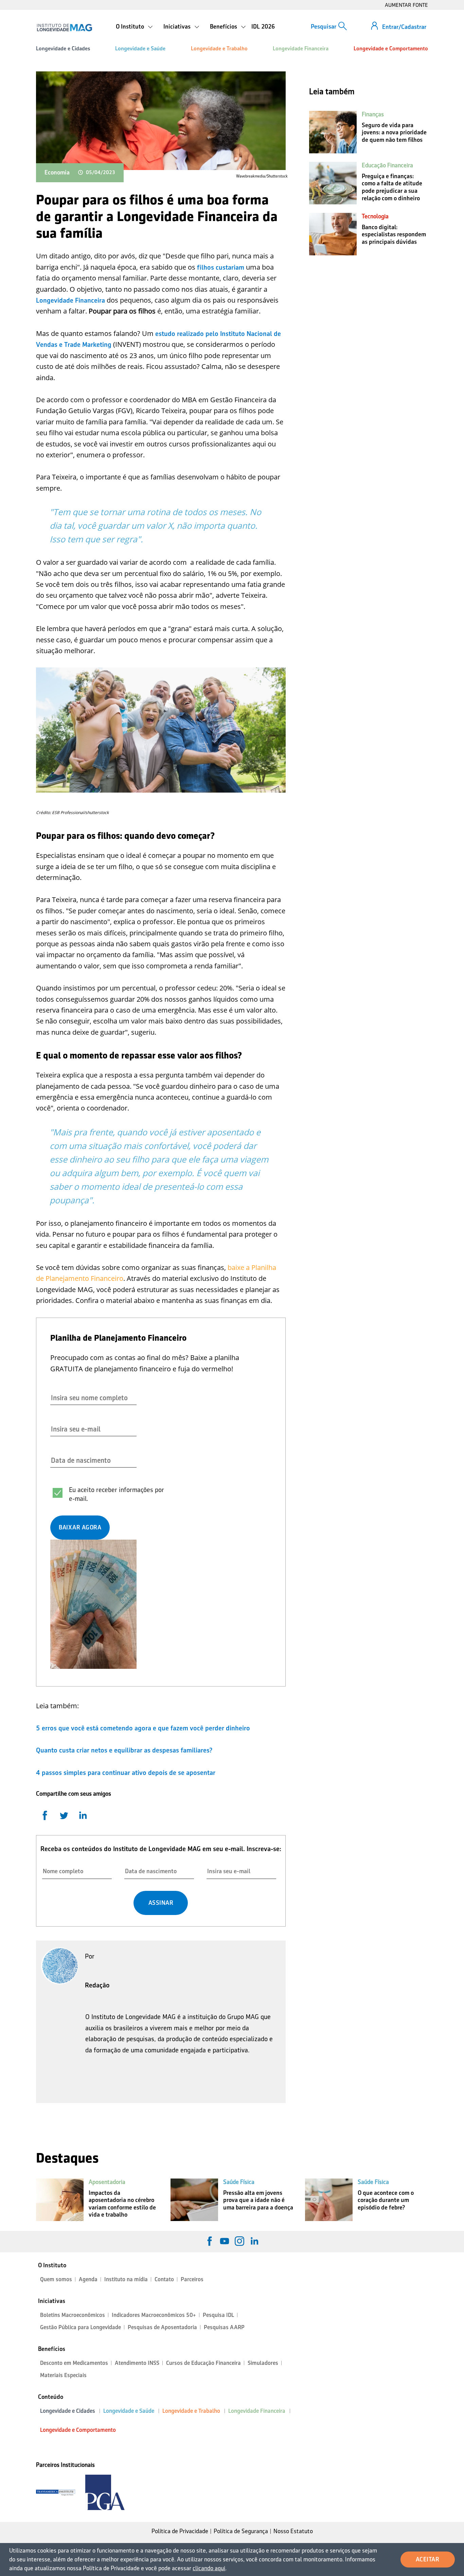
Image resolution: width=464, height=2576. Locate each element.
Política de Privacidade (180, 2531)
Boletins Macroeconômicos (73, 2315)
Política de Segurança (241, 2531)
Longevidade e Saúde (140, 48)
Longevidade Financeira (301, 48)
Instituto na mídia (126, 2279)
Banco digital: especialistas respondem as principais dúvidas (394, 234)
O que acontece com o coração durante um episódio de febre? (386, 2200)
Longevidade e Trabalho (219, 48)
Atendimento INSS (137, 2363)
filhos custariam (221, 267)
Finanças (373, 114)
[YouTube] (225, 2241)
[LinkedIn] (254, 2241)
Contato (164, 2279)
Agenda (88, 2279)
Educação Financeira (387, 165)
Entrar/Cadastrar (404, 27)
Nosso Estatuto (293, 2531)
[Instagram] (239, 2241)
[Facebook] (210, 2241)
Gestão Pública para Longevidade (81, 2327)
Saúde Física (239, 2182)
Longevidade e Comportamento (391, 48)
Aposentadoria (107, 2182)
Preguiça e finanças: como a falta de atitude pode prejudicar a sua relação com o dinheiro (392, 187)
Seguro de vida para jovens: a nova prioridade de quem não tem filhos (394, 132)
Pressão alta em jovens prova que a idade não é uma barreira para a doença (258, 2200)
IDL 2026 (263, 27)
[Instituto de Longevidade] (64, 28)
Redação (97, 1985)
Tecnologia (375, 216)
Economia (57, 172)
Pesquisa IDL (218, 2315)
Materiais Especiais (63, 2375)
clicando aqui (209, 2568)
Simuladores (263, 2363)
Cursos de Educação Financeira (203, 2363)
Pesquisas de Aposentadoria (162, 2327)
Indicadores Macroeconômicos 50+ (154, 2315)
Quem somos (56, 2279)
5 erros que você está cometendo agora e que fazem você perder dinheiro (143, 1728)
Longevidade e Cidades (63, 48)
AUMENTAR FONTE (406, 5)
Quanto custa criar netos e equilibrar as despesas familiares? (124, 1750)
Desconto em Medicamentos (74, 2363)
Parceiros (192, 2279)
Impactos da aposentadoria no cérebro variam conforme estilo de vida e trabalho (122, 2204)
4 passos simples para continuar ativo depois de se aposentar (126, 1773)
